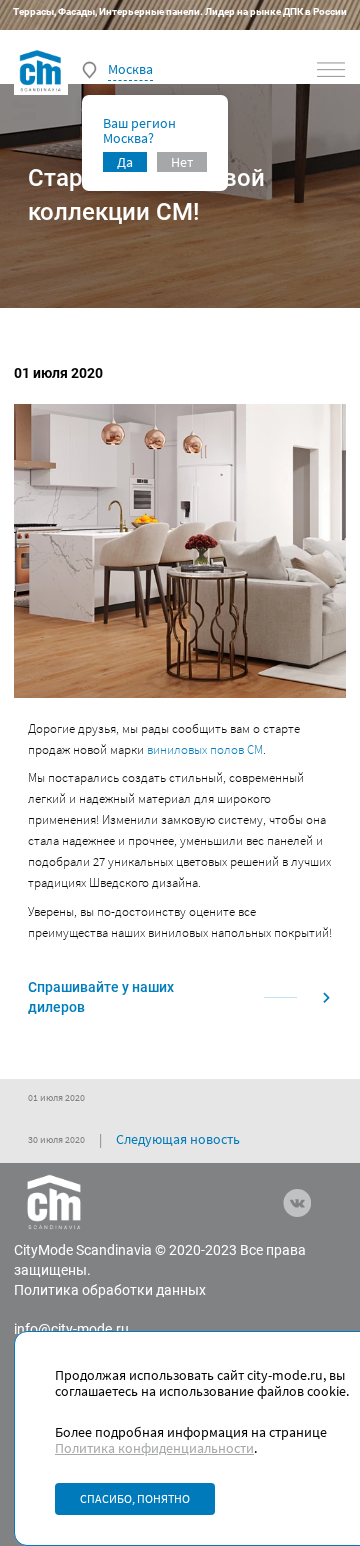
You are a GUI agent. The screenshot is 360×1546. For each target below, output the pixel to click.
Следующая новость (178, 1139)
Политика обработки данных (110, 1290)
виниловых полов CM (205, 749)
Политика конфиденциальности (154, 1448)
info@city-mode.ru (71, 1329)
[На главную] (41, 70)
